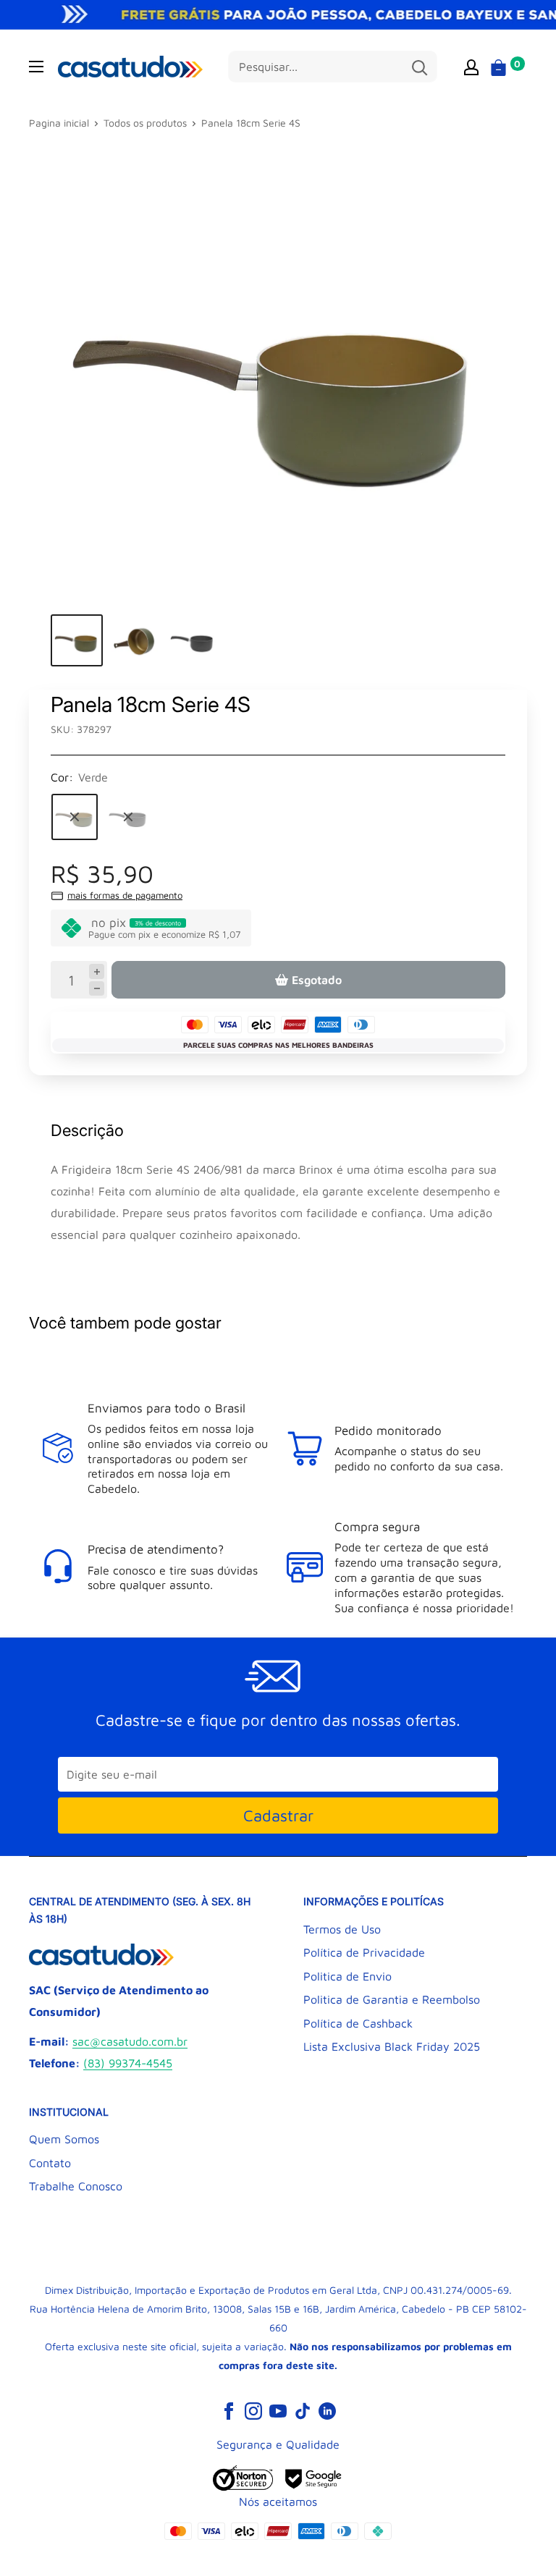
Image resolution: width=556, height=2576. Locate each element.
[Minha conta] (471, 67)
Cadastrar (278, 1816)
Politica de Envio (347, 1976)
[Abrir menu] (36, 67)
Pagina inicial (59, 123)
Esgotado (317, 980)
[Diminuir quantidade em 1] (97, 989)
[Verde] (75, 817)
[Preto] (128, 817)
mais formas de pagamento (125, 895)
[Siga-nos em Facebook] (229, 2410)
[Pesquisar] (419, 67)
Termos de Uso (342, 1929)
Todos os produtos (145, 123)
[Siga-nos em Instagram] (253, 2410)
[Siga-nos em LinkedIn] (327, 2410)
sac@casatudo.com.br (130, 2041)
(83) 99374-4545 (128, 2063)
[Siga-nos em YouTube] (278, 2410)
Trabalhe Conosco (76, 2186)
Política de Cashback (358, 2023)
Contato (50, 2163)
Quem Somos (64, 2139)
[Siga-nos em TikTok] (303, 2410)
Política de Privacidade (364, 1952)
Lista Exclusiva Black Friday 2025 (392, 2046)
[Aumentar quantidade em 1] (97, 971)
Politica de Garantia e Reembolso (392, 1999)
